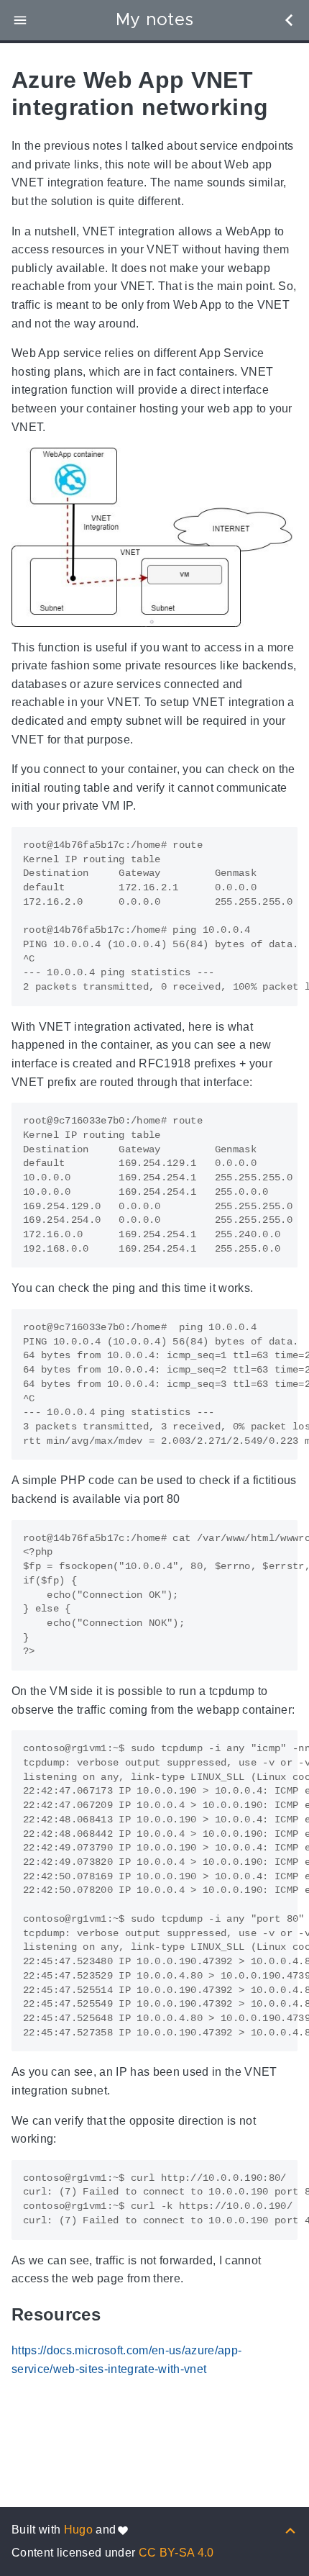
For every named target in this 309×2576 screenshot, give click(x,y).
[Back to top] (290, 2530)
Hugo (78, 2530)
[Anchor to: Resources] (119, 2315)
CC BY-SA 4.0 (176, 2553)
